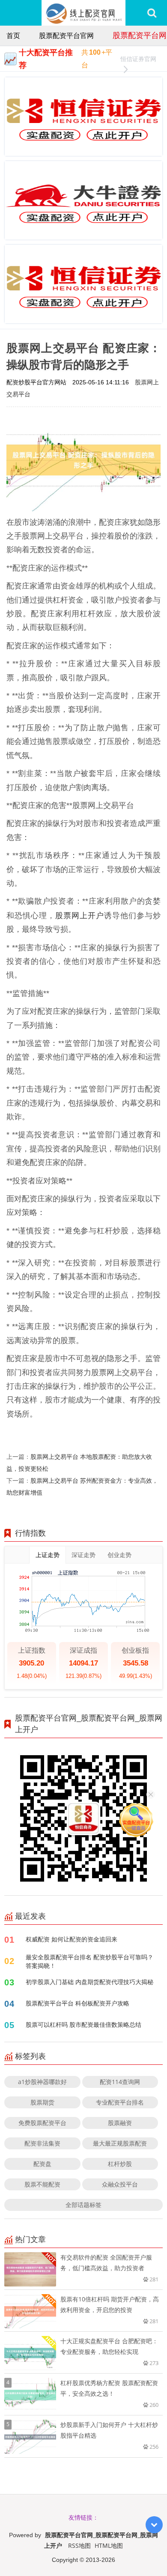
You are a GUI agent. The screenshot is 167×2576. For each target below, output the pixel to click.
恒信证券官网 (138, 59)
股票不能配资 (42, 2184)
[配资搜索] (152, 13)
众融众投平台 (120, 2184)
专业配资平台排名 (120, 2102)
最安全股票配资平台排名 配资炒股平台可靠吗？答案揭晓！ (89, 1961)
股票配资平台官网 (66, 35)
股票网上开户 (80, 915)
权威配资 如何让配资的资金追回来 (72, 1939)
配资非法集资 (42, 2143)
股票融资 (120, 2123)
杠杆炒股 (120, 2164)
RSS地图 (79, 2545)
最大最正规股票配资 (120, 2143)
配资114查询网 (120, 2082)
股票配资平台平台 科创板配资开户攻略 (78, 2003)
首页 (13, 35)
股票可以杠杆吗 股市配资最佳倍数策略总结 (83, 2024)
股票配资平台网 (140, 35)
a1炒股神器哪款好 (42, 2082)
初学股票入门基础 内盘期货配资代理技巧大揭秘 (89, 1982)
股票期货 (42, 2102)
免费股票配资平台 (42, 2123)
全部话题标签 (83, 2205)
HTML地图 (109, 2545)
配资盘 (42, 2164)
